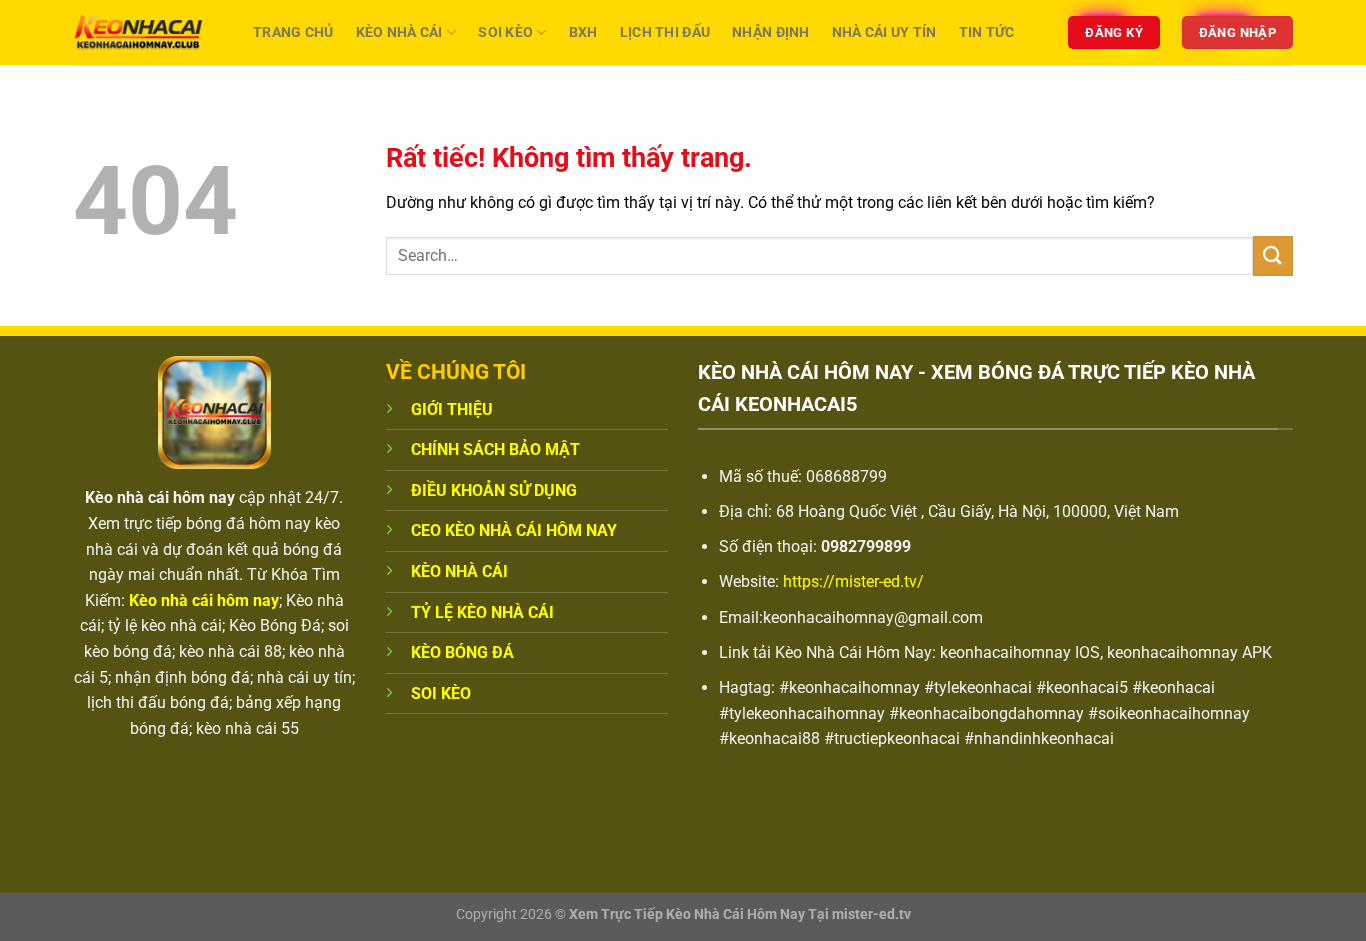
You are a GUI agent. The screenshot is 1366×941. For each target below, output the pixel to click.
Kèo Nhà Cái (399, 32)
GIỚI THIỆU (452, 409)
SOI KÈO (441, 693)
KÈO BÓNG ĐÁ (462, 652)
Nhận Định (771, 32)
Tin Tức (987, 32)
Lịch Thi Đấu (665, 32)
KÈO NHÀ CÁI (459, 571)
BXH (583, 32)
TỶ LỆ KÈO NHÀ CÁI (482, 612)
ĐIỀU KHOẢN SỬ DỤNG (494, 490)
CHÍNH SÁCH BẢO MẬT (495, 449)
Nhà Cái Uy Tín (884, 32)
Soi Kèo (505, 32)
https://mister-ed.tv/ (853, 581)
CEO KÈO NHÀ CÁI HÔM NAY (514, 530)
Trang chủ (293, 32)
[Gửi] (1273, 255)
